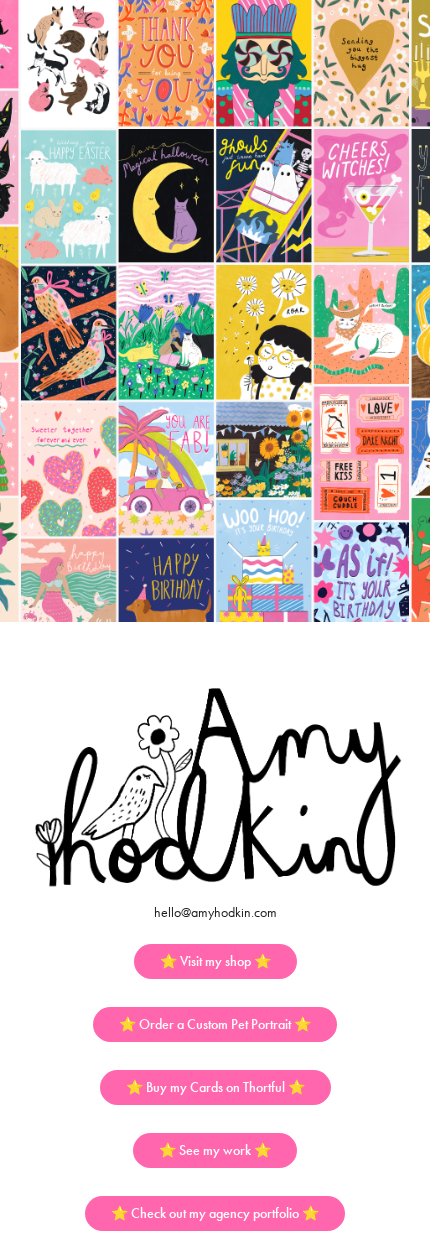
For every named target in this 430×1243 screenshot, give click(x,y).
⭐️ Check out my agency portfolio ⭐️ (215, 1213)
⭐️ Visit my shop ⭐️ (215, 961)
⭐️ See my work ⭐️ (215, 1150)
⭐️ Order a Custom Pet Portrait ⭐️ (215, 1024)
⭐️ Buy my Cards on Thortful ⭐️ (215, 1087)
